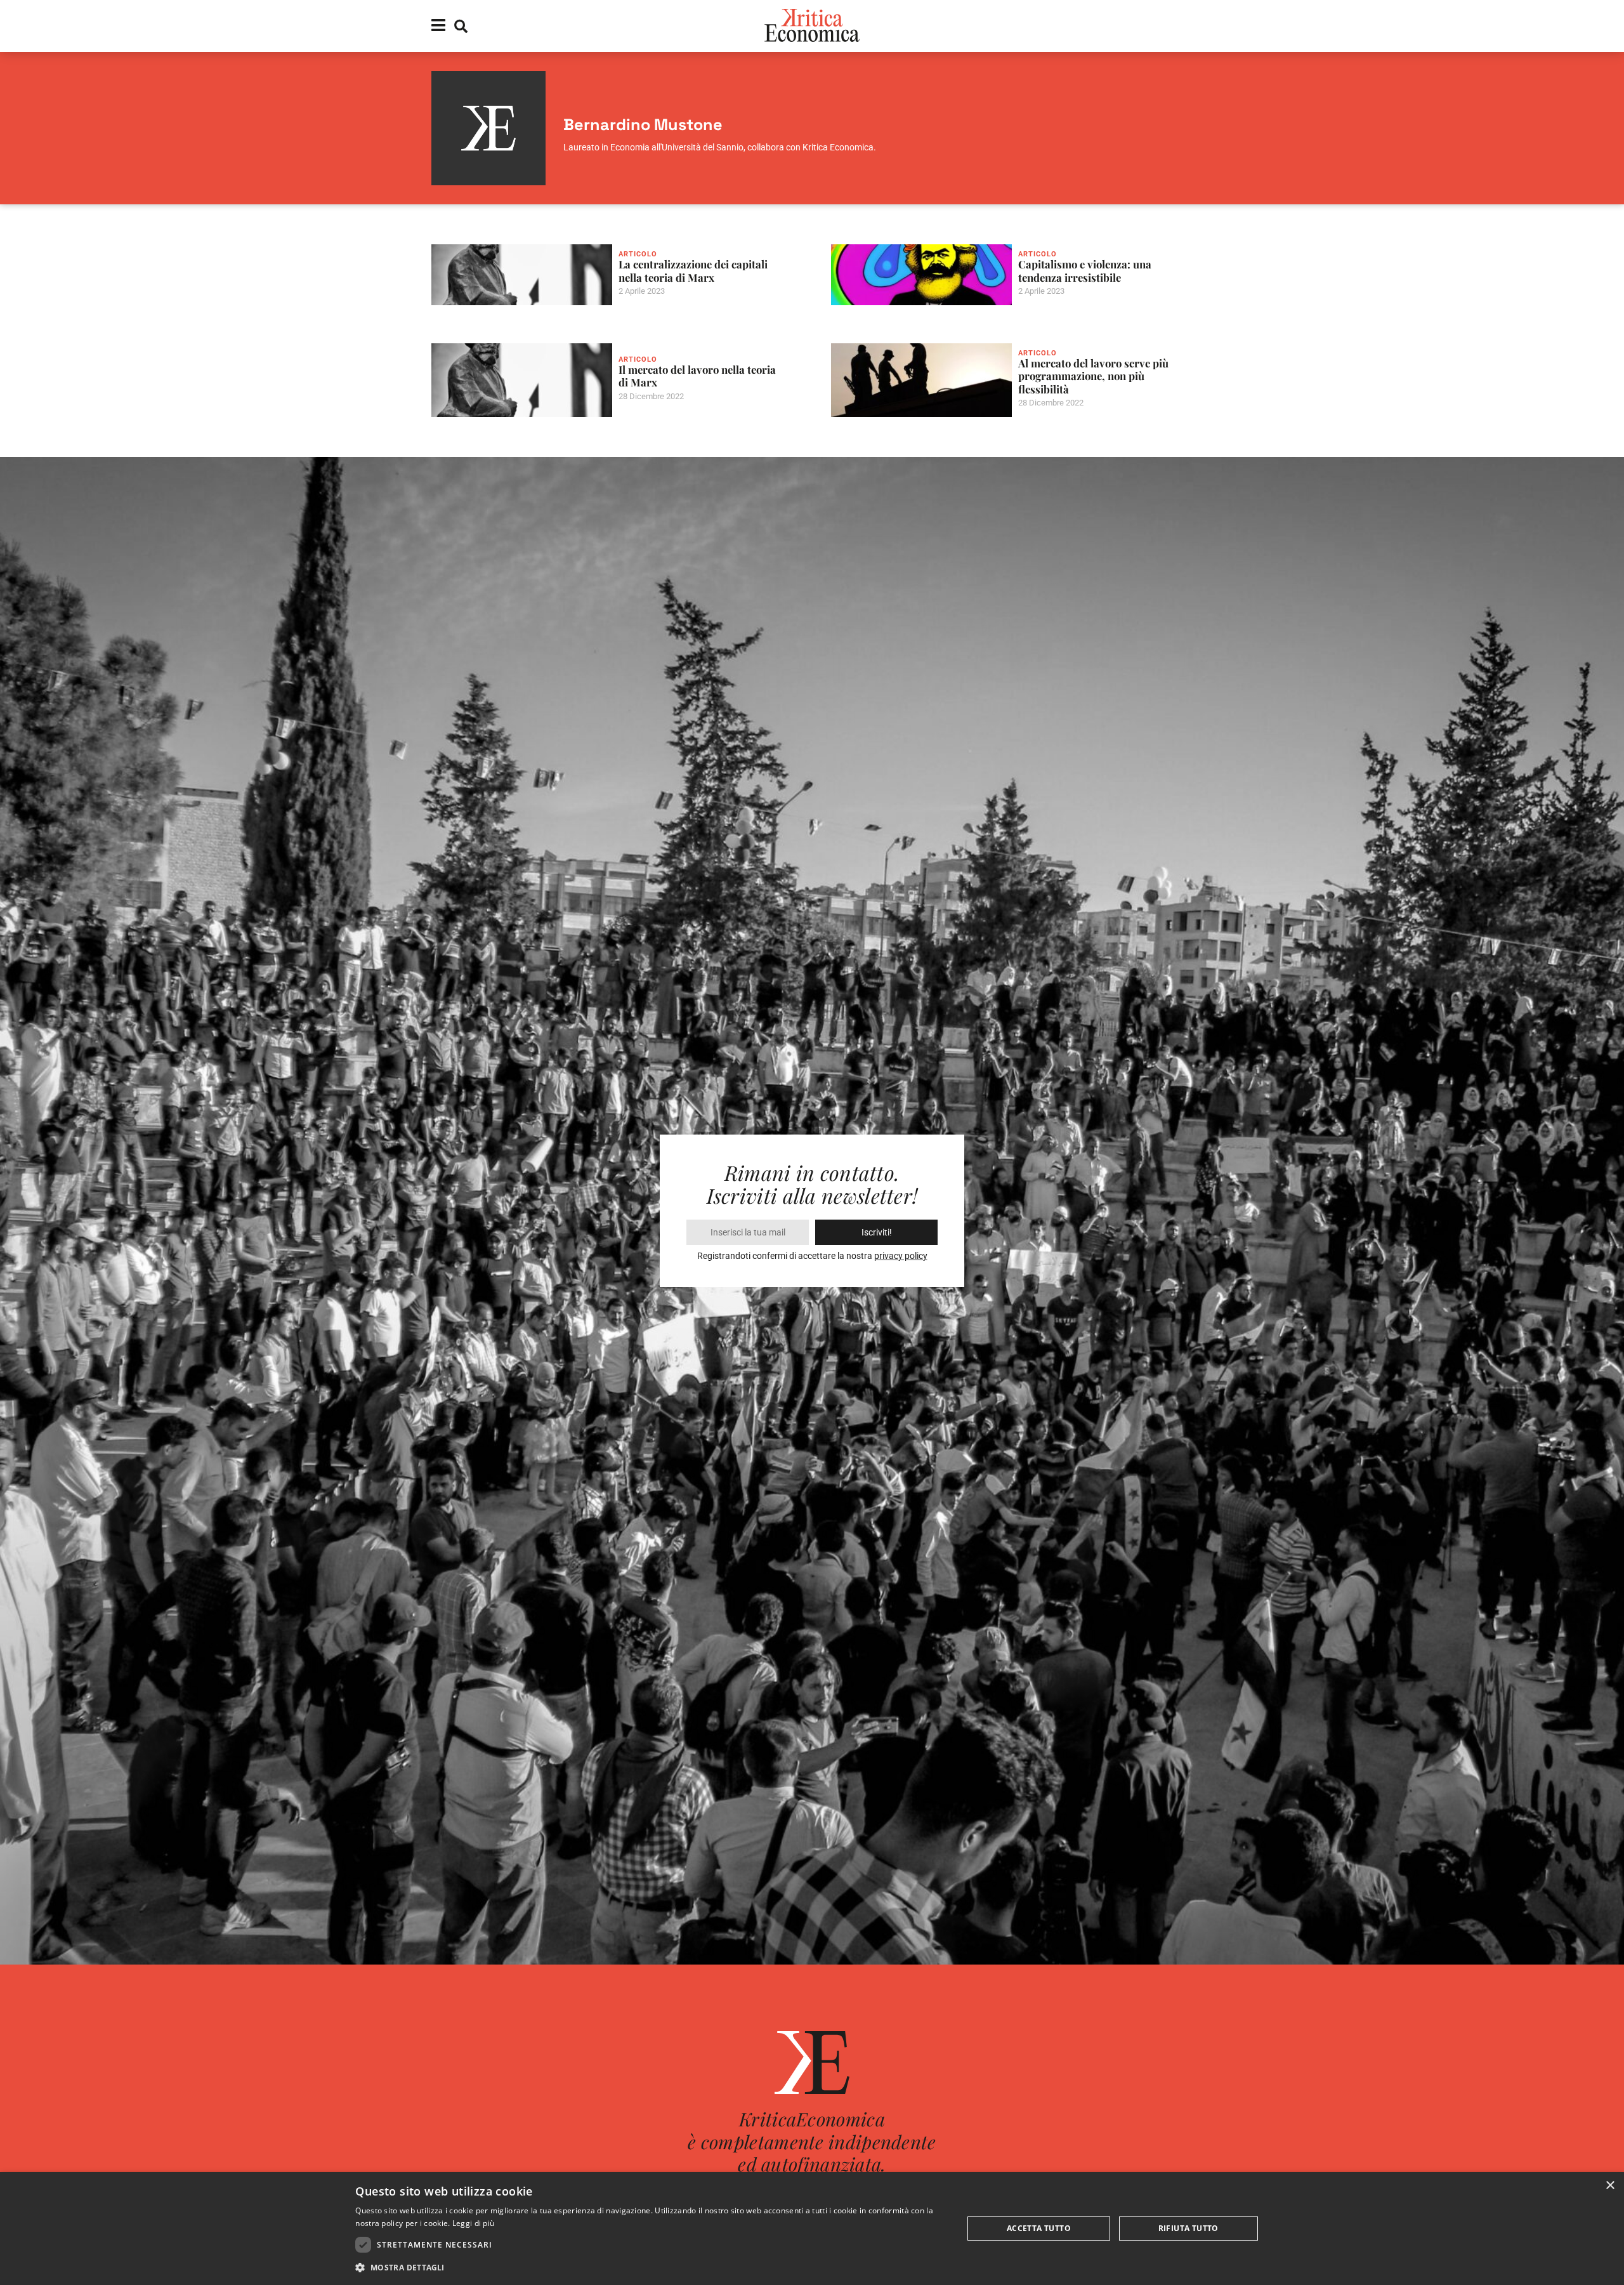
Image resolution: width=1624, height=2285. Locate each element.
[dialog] (812, 2229)
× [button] (1610, 2186)
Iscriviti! (877, 1232)
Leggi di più (474, 2223)
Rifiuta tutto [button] (1189, 2228)
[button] (650, 2268)
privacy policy (901, 1256)
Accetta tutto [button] (1039, 2228)
